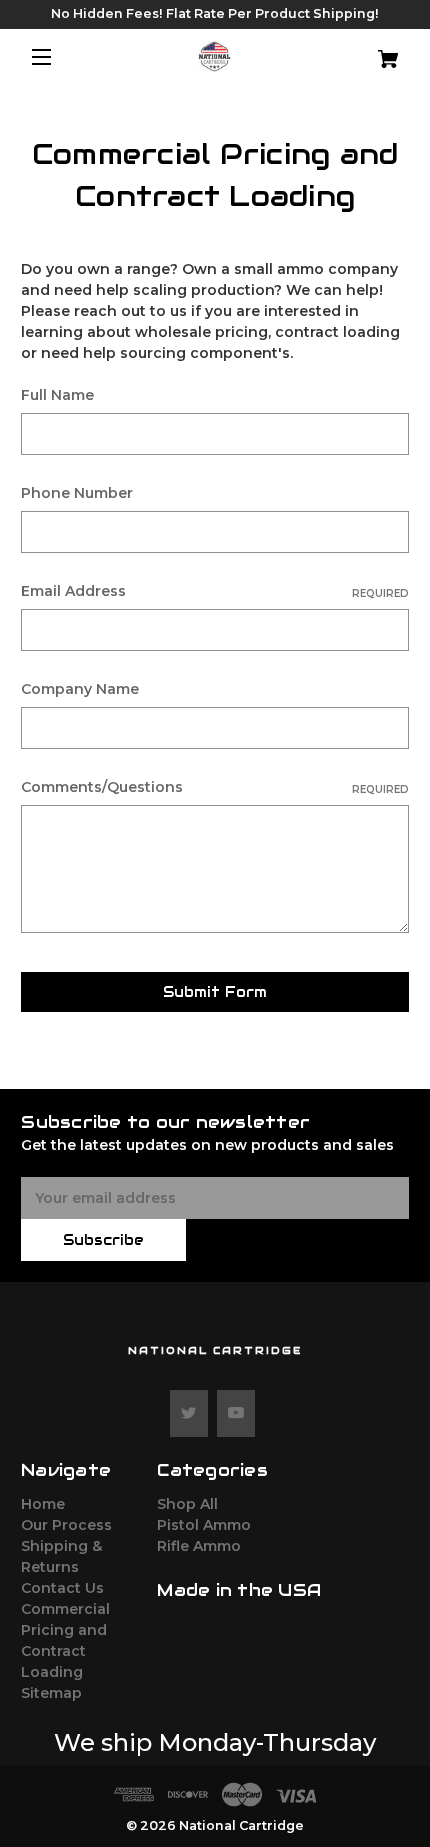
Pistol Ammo (204, 1525)
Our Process (66, 1525)
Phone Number (77, 493)
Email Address (215, 591)
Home (43, 1504)
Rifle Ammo (199, 1546)
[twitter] (189, 1413)
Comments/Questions (215, 787)
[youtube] (236, 1413)
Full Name (57, 395)
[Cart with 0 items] (377, 51)
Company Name (80, 689)
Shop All (187, 1504)
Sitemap (51, 1693)
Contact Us (62, 1588)
